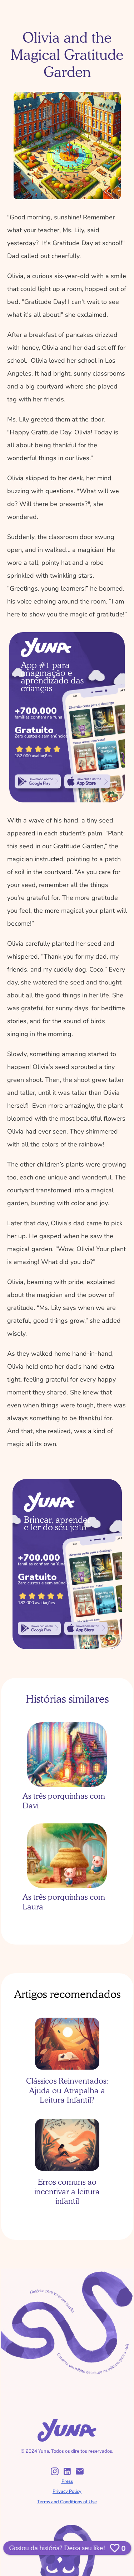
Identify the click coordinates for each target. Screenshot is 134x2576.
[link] (38, 781)
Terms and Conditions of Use (67, 2502)
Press (67, 2481)
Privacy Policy (67, 2491)
